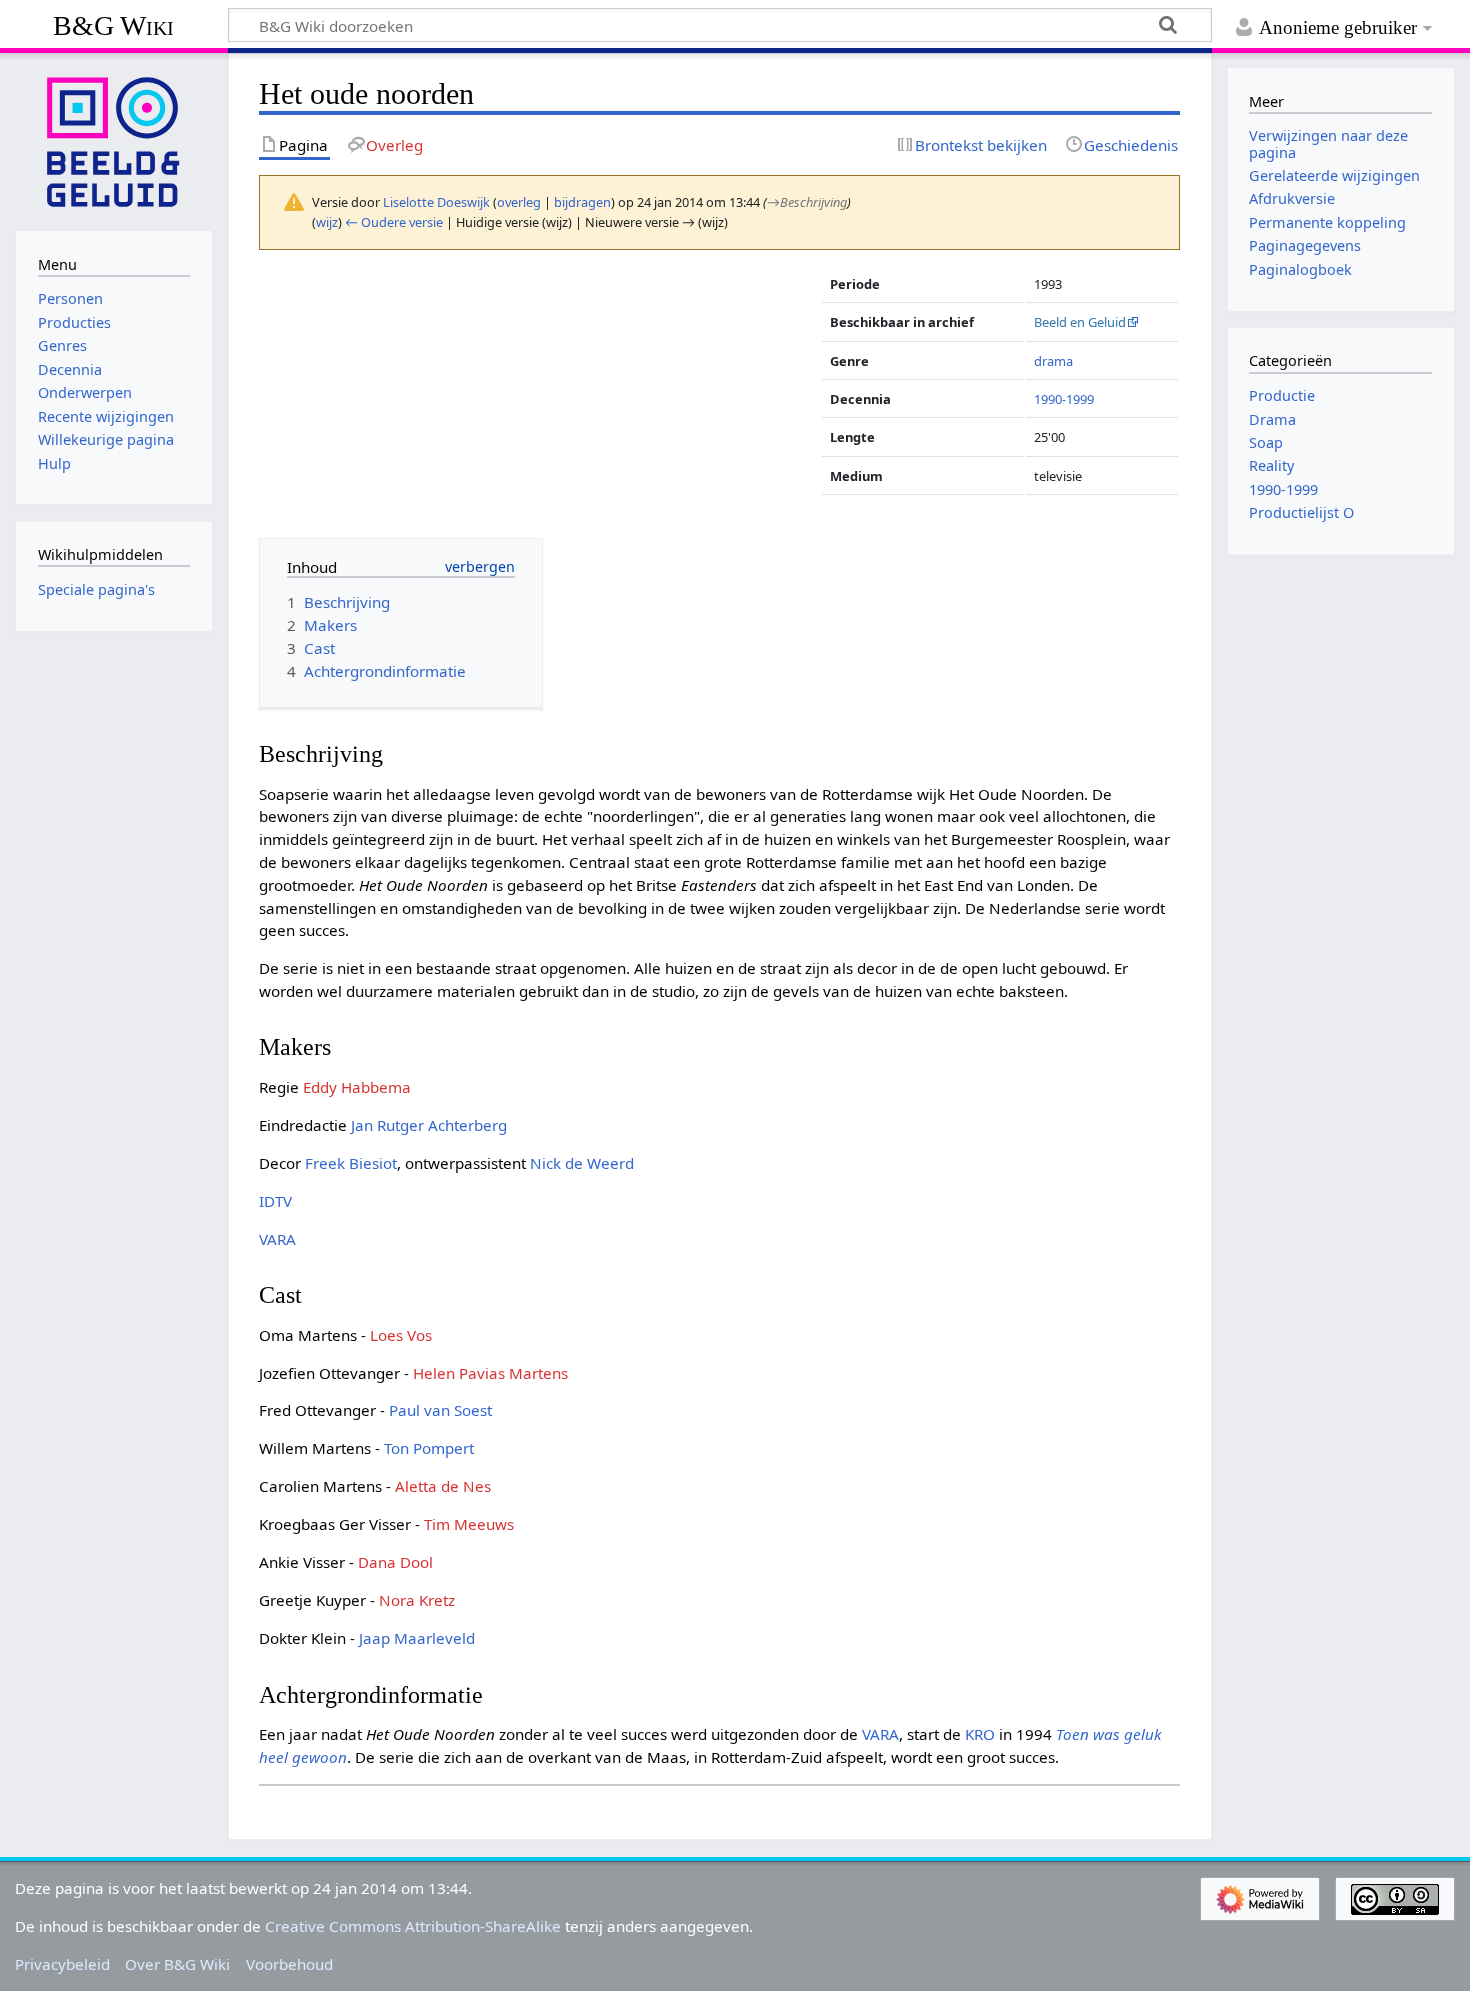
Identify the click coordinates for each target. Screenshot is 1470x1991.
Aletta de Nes (443, 1486)
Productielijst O (1301, 512)
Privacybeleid (62, 1964)
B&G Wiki (113, 25)
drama (1053, 361)
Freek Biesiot (351, 1163)
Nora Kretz (417, 1600)
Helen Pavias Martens (490, 1373)
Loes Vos (401, 1335)
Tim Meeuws (469, 1524)
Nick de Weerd (582, 1163)
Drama (1272, 419)
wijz (327, 222)
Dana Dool (395, 1562)
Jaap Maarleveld (417, 1638)
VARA (277, 1239)
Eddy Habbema (357, 1087)
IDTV (275, 1201)
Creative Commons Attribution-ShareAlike (413, 1926)
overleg (519, 202)
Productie (1282, 395)
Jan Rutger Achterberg (429, 1125)
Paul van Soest (440, 1410)
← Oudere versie (394, 222)
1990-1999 (1064, 399)
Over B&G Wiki (177, 1964)
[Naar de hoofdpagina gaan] (114, 140)
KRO (980, 1734)
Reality (1271, 465)
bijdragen (582, 202)
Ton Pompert (429, 1448)
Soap (1266, 442)
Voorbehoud (289, 1964)
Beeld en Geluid (1080, 322)
